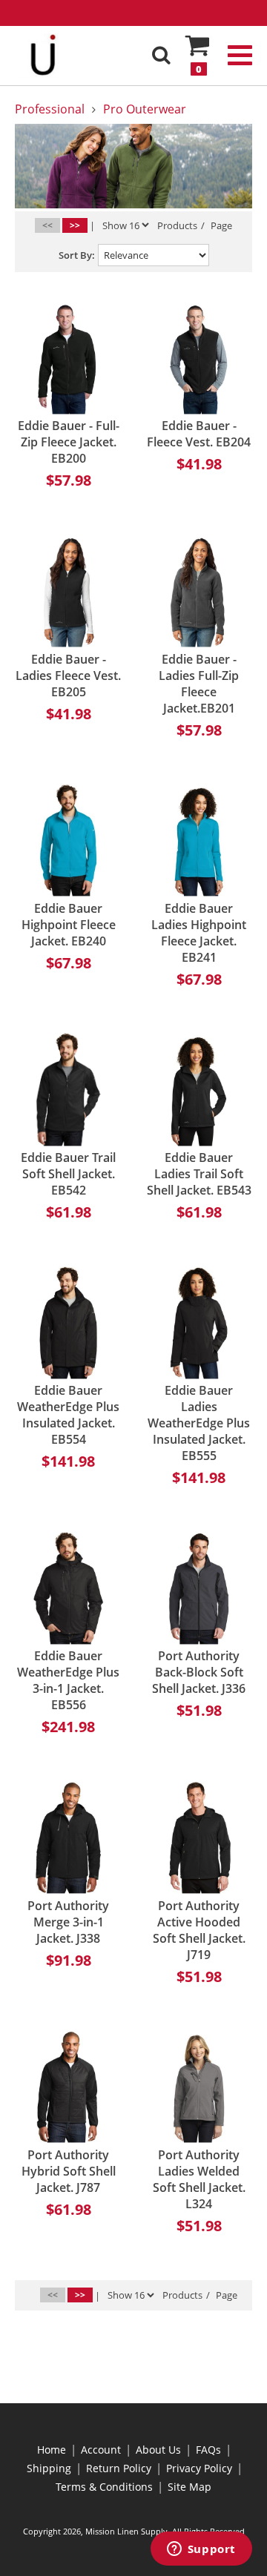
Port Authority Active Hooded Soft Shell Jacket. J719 (199, 1930)
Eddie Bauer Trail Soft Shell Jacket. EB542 (68, 1174)
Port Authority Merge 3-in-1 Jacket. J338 (68, 1922)
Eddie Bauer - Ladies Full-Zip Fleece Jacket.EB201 (199, 684)
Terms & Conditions (104, 2487)
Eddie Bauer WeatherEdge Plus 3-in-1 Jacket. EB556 (68, 1680)
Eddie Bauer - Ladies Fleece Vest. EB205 (68, 676)
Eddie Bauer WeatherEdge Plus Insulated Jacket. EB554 (68, 1415)
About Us (158, 2450)
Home (52, 2450)
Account (101, 2450)
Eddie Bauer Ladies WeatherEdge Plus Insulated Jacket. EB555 (199, 1423)
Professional (50, 109)
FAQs (208, 2450)
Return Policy (119, 2468)
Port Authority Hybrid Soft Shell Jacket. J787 (69, 2171)
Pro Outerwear (145, 109)
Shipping (49, 2468)
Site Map (189, 2487)
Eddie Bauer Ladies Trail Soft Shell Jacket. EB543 (199, 1174)
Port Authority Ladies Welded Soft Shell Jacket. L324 (199, 2179)
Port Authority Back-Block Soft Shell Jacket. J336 (199, 1672)
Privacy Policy (199, 2468)
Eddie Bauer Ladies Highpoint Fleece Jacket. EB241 (199, 933)
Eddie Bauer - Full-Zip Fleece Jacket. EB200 (69, 442)
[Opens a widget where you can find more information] (201, 2550)
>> (75, 225)
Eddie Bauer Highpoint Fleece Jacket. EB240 (69, 925)
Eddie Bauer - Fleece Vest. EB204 (199, 434)
